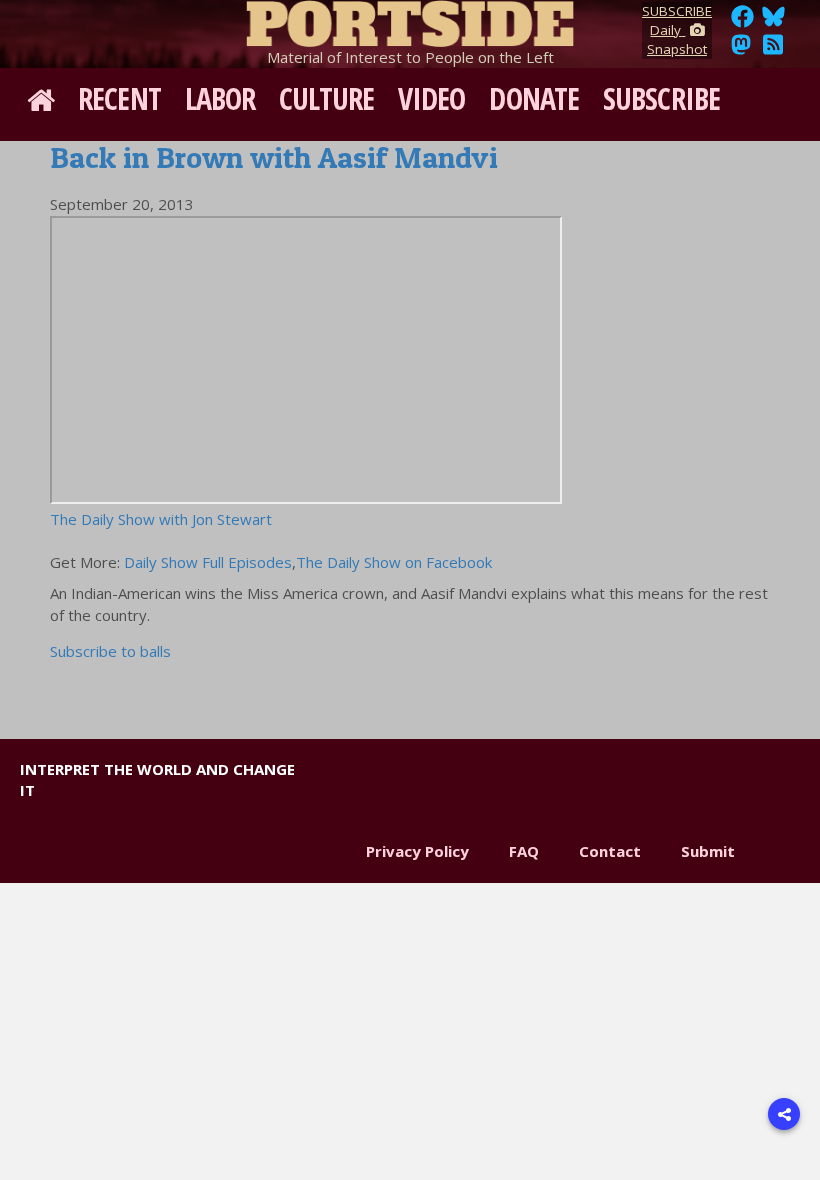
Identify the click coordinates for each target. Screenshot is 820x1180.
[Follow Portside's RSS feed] (773, 50)
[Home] (410, 20)
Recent (119, 98)
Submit (708, 851)
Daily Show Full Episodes (208, 562)
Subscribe (661, 98)
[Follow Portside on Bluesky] (775, 22)
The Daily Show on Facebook (394, 562)
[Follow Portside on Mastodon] (741, 50)
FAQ (524, 851)
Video (432, 98)
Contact (610, 851)
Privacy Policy (417, 851)
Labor (220, 98)
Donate (534, 98)
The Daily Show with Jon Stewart (161, 519)
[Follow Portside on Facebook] (742, 22)
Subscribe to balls (110, 651)
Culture (326, 98)
